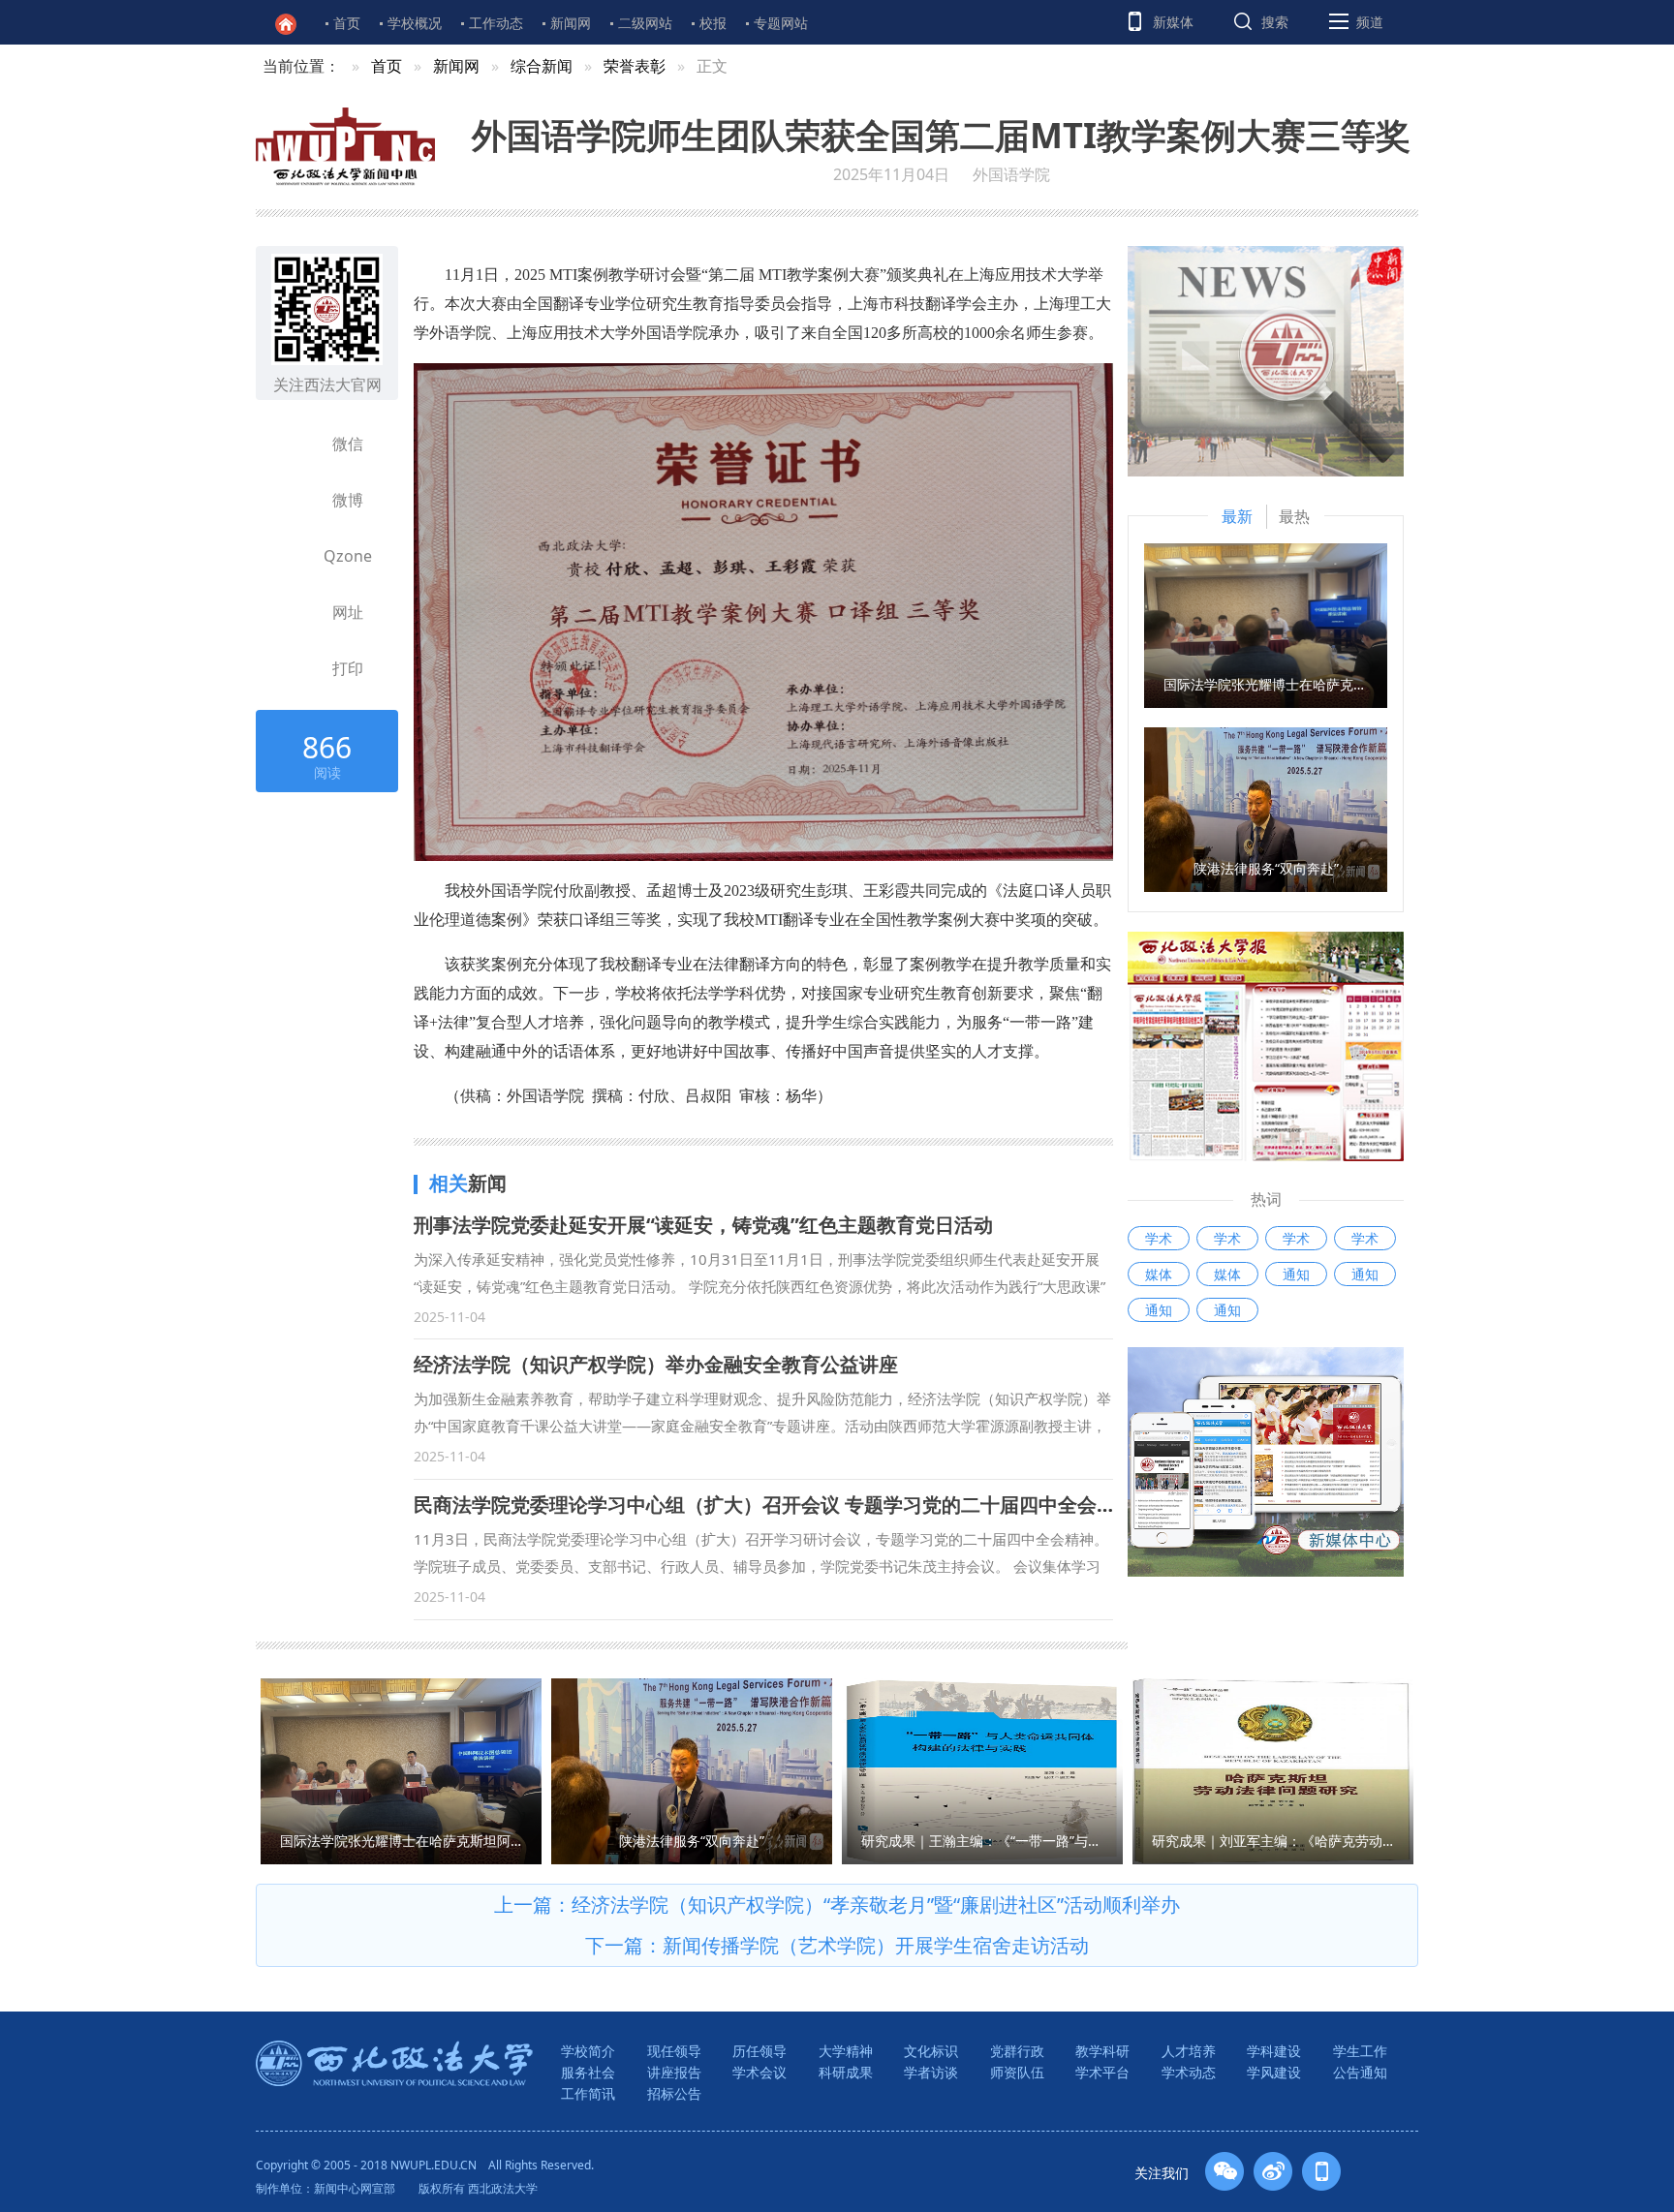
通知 (1296, 1274)
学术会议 (759, 2072)
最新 (1237, 516)
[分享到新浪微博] (295, 500)
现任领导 (674, 2051)
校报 (713, 23)
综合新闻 (542, 66)
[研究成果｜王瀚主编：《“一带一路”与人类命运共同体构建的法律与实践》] (982, 1769)
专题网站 (781, 23)
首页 (347, 23)
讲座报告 (674, 2072)
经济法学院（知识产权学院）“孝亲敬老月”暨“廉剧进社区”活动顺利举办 (876, 1905)
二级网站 (645, 23)
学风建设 (1274, 2072)
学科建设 (1274, 2051)
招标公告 (674, 2093)
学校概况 (415, 23)
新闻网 (571, 23)
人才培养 (1189, 2051)
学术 (1159, 1238)
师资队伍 (1017, 2072)
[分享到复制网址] (295, 612)
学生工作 (1360, 2051)
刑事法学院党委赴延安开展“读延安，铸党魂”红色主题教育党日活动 (703, 1225)
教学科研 (1102, 2051)
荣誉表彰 (635, 66)
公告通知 (1360, 2072)
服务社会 (588, 2072)
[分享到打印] (295, 668)
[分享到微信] (295, 444)
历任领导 (759, 2051)
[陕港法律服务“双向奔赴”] (1266, 808)
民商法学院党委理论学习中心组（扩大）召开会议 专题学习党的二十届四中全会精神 (775, 1505)
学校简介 (588, 2051)
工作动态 (496, 23)
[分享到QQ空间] (295, 556)
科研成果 (846, 2072)
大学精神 (846, 2051)
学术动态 (1189, 2072)
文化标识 (931, 2051)
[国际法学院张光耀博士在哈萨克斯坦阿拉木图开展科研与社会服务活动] (1266, 624)
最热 (1294, 516)
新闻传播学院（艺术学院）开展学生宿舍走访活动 (876, 1945)
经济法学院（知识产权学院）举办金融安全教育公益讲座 (656, 1364)
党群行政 (1017, 2051)
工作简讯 (588, 2093)
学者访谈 (931, 2072)
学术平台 (1102, 2072)
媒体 (1159, 1274)
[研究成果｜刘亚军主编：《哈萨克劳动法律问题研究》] (1273, 1769)
